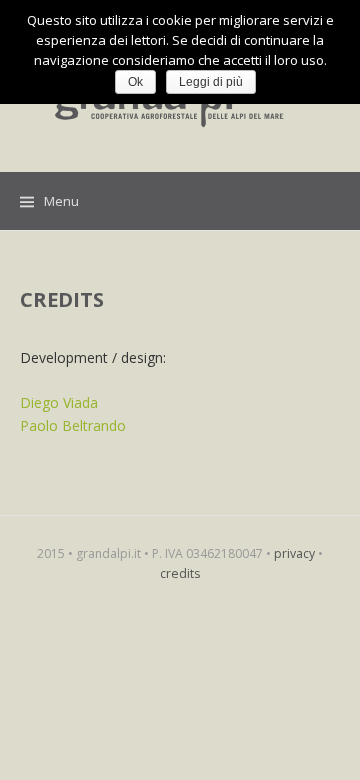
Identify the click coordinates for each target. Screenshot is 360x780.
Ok (135, 82)
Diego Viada (59, 402)
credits (180, 573)
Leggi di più (211, 82)
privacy (294, 553)
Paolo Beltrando (73, 425)
